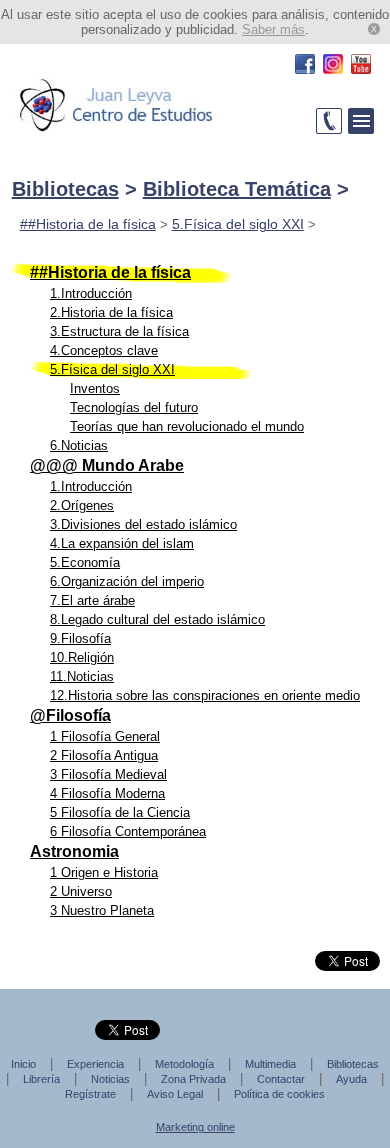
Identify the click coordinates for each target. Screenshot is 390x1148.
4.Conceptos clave (104, 350)
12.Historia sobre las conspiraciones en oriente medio (205, 695)
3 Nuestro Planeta (102, 910)
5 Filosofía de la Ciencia (120, 812)
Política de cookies (279, 1094)
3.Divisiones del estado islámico (143, 524)
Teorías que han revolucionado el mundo (187, 426)
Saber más (273, 29)
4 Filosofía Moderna (107, 793)
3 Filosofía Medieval (108, 774)
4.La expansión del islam (122, 543)
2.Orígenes (82, 505)
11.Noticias (82, 676)
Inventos (95, 388)
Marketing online (195, 1127)
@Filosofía (70, 715)
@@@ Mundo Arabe (107, 465)
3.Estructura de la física (119, 331)
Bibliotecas (65, 189)
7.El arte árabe (92, 600)
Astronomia (74, 851)
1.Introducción (91, 293)
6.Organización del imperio (127, 581)
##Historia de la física (88, 224)
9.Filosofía (80, 638)
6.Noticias (79, 445)
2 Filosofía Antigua (104, 755)
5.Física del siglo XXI (238, 224)
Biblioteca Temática (237, 189)
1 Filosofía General (105, 736)
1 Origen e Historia (104, 872)
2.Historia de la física (111, 312)
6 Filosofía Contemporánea (128, 831)
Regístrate (90, 1094)
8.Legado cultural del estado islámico (157, 619)
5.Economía (85, 562)
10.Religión (82, 657)
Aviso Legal (175, 1094)
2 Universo (81, 891)
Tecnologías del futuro (134, 407)
